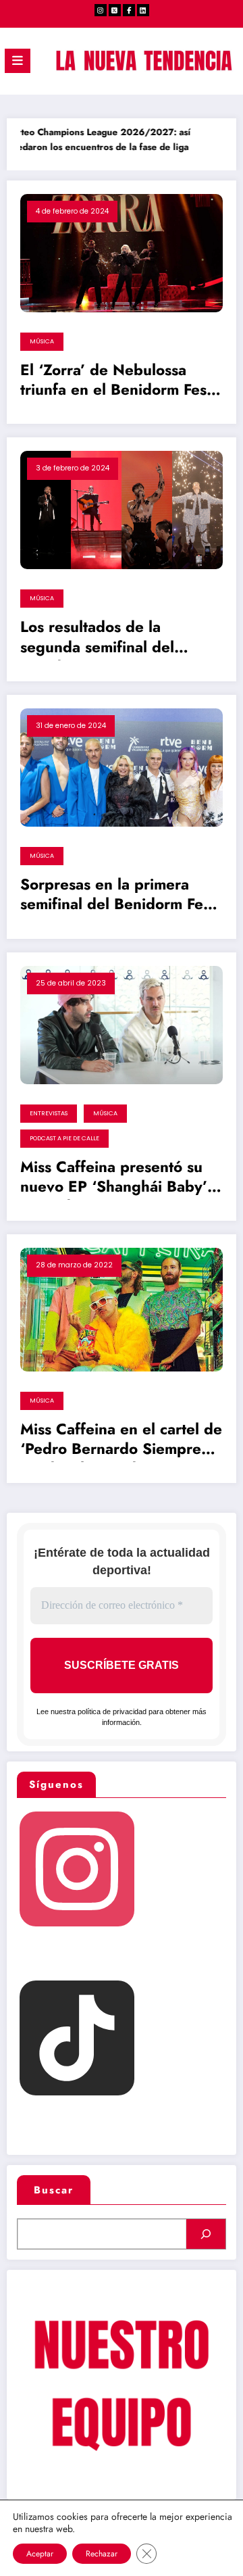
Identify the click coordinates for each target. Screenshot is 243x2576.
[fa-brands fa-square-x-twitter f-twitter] (115, 10)
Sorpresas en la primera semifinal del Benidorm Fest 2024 (117, 896)
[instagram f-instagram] (101, 10)
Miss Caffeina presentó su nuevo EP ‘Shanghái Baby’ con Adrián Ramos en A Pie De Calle (117, 1179)
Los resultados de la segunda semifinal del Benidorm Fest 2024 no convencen (105, 639)
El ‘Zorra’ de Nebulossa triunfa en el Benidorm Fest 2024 (116, 382)
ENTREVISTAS (49, 1113)
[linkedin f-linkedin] (143, 10)
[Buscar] (206, 2234)
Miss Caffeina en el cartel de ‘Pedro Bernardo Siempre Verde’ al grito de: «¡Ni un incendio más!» (121, 1441)
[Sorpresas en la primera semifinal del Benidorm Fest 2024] (122, 767)
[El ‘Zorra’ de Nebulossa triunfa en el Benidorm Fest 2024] (122, 252)
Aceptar (40, 2554)
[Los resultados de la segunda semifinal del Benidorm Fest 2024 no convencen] (122, 510)
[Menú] (18, 61)
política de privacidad (112, 1711)
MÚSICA (42, 341)
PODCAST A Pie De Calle (64, 1138)
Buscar (54, 2190)
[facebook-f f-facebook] (129, 10)
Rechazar (102, 2554)
